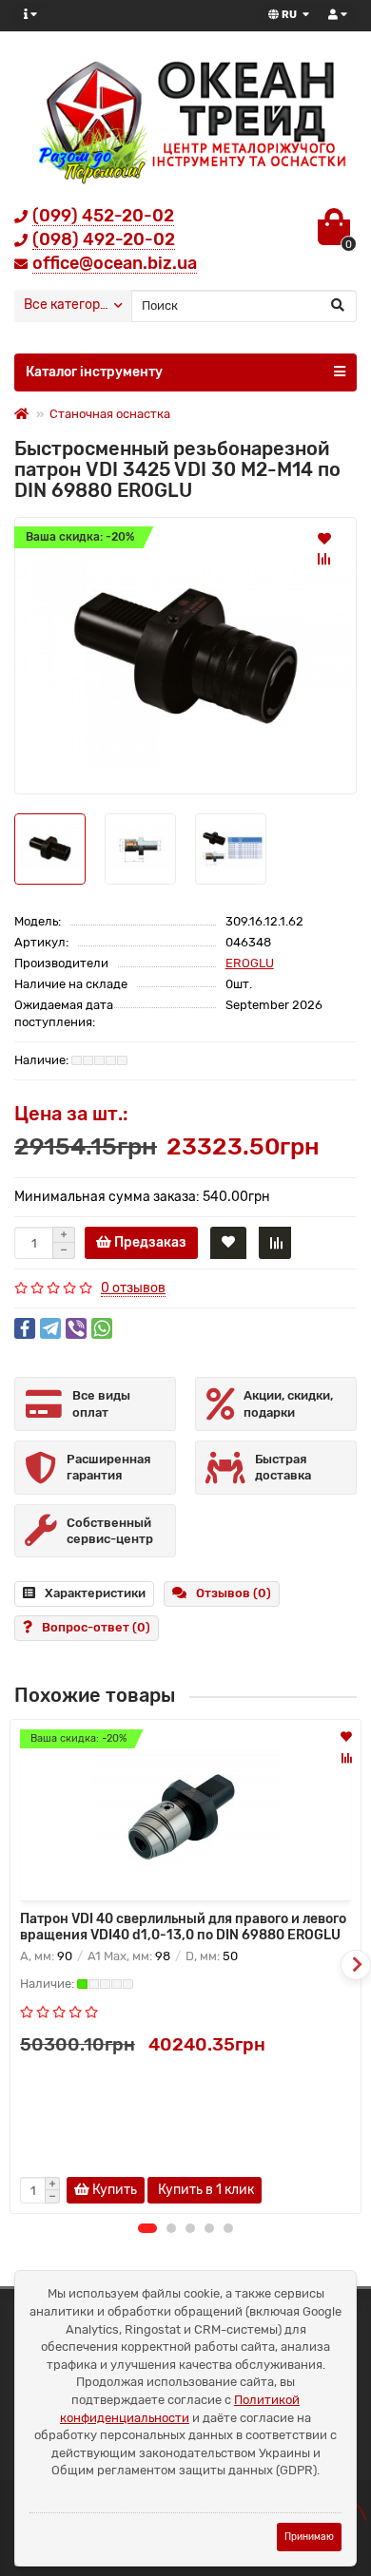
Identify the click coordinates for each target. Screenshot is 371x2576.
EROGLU (250, 963)
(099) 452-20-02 (103, 216)
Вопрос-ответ (96, 1627)
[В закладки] (324, 538)
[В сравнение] (324, 559)
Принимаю (309, 2537)
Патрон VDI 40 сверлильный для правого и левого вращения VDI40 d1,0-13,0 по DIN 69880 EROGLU (183, 1927)
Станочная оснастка (110, 414)
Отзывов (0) (234, 1593)
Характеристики (95, 1593)
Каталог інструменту (94, 372)
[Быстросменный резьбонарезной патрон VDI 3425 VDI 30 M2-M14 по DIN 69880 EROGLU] (185, 655)
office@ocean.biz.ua (115, 263)
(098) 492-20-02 (104, 239)
